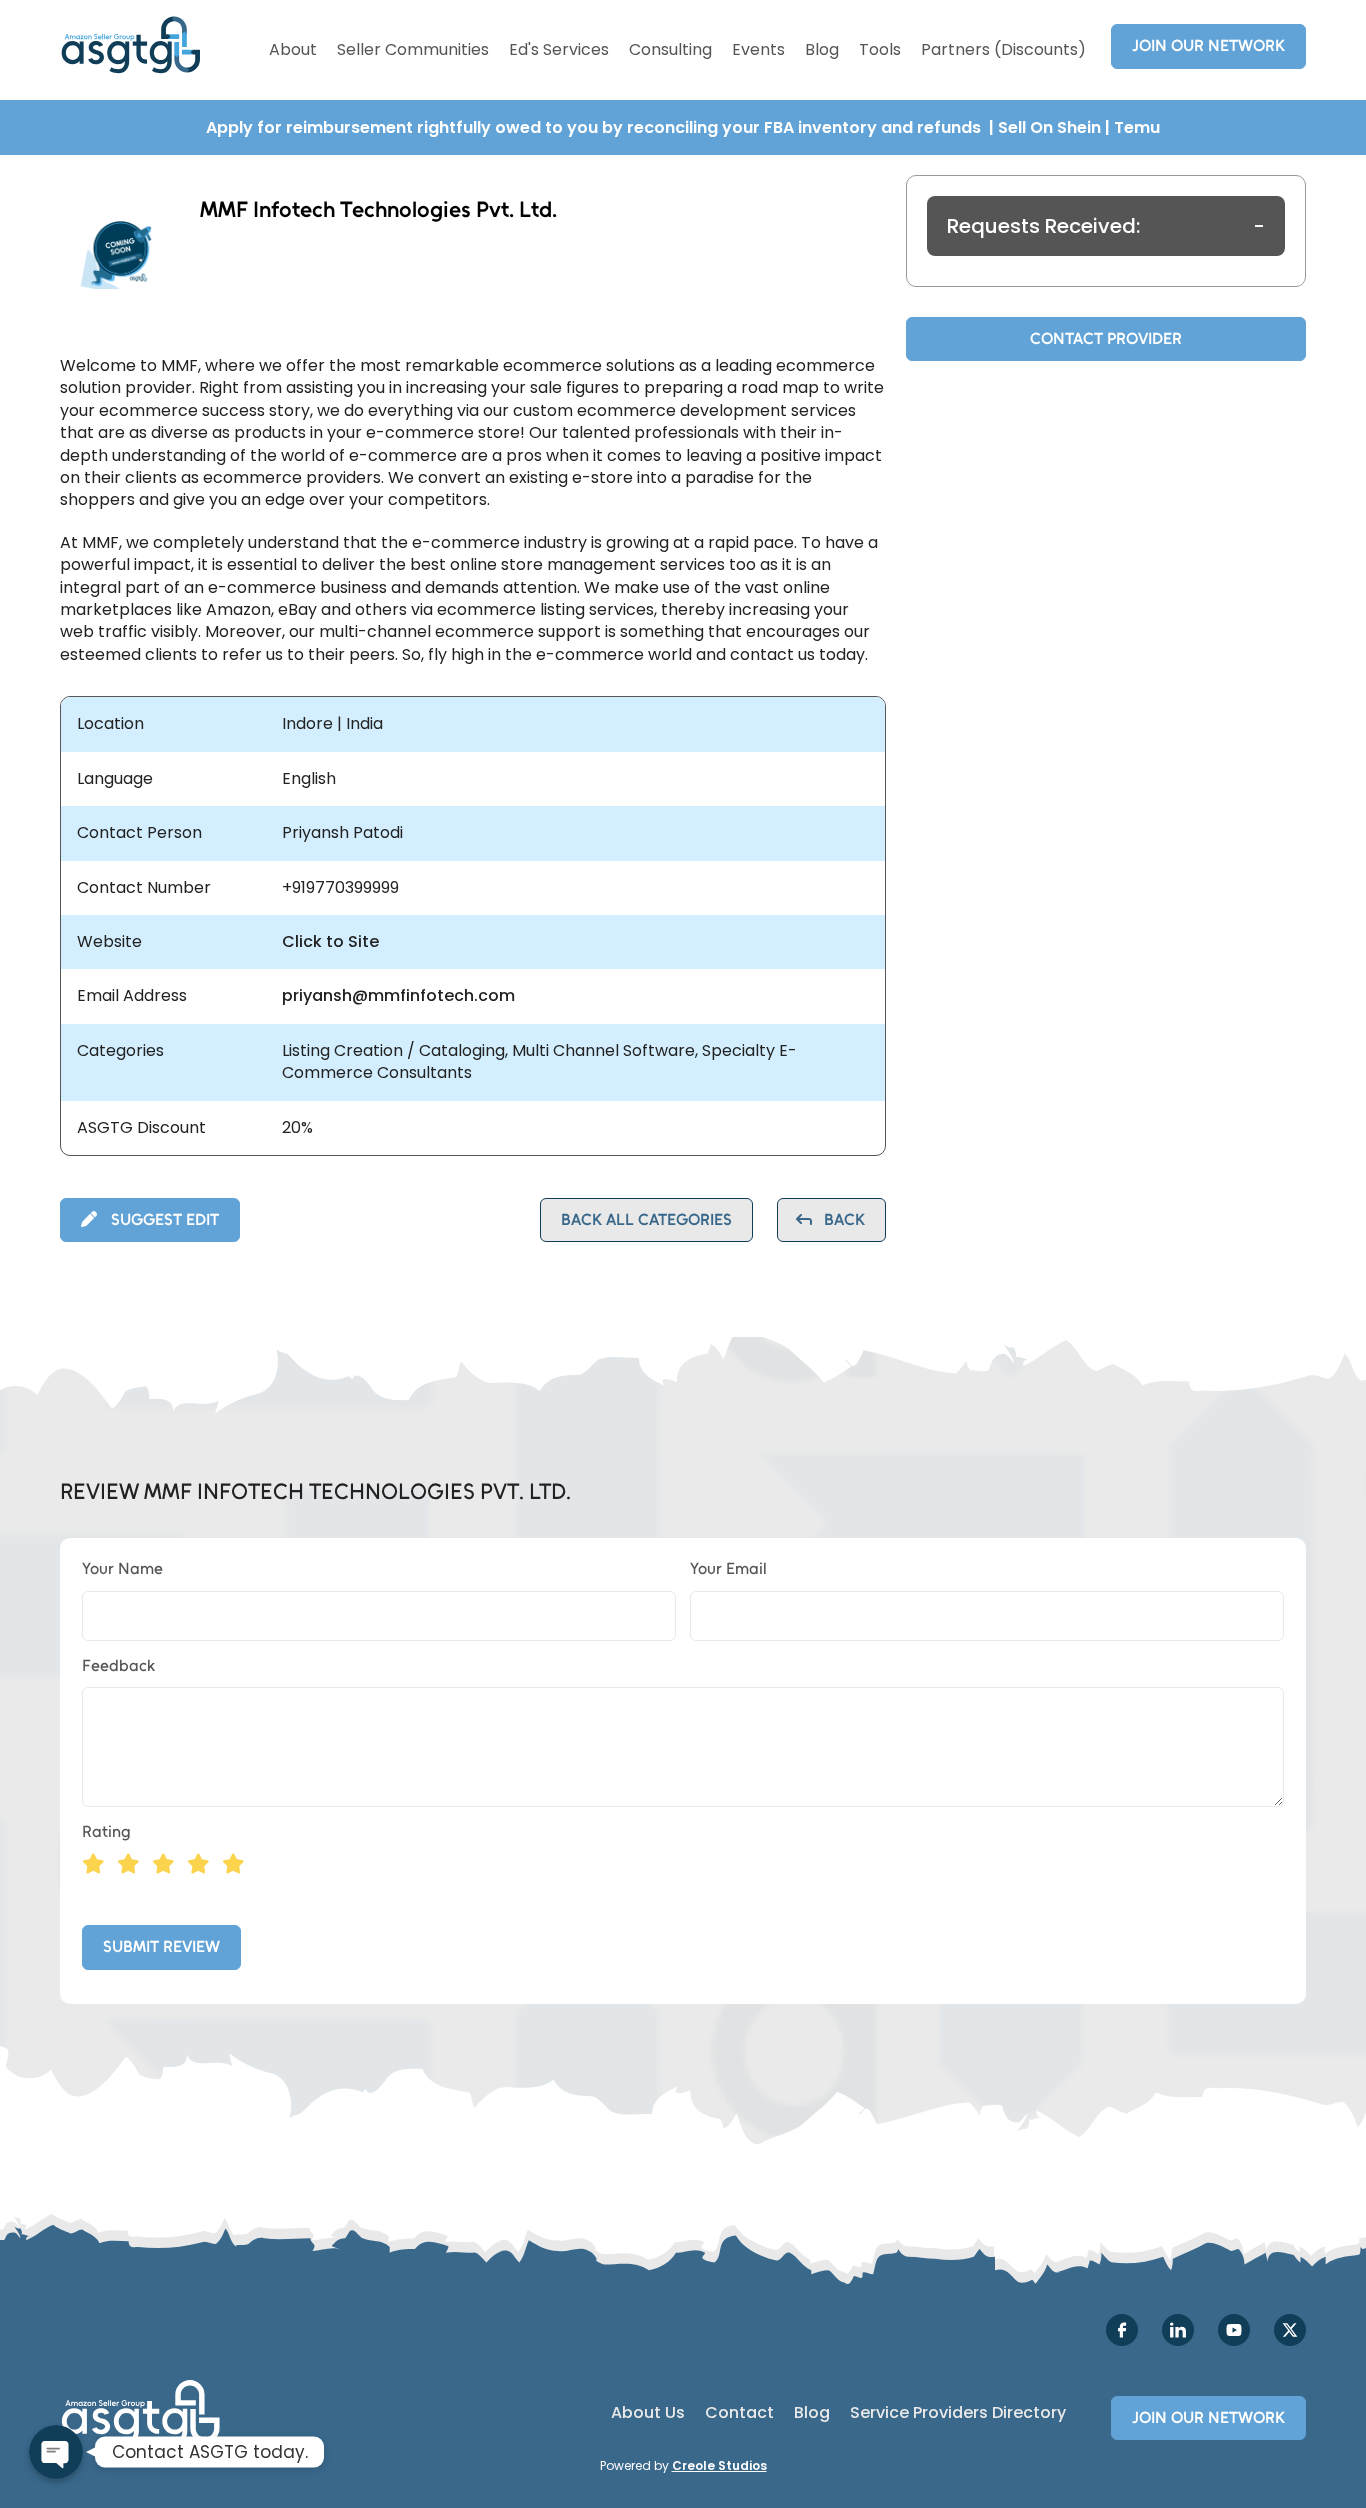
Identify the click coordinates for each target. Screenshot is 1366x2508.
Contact (739, 2413)
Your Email (728, 1568)
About (293, 49)
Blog (822, 49)
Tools (880, 49)
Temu (1137, 127)
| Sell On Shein (1045, 127)
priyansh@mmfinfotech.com (398, 996)
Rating (106, 1831)
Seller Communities (413, 49)
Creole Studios (719, 2465)
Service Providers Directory (958, 2413)
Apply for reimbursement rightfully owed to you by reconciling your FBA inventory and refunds (595, 127)
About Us (648, 2413)
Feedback (118, 1665)
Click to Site (330, 942)
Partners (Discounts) (1003, 49)
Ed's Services (559, 49)
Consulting (670, 49)
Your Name (122, 1568)
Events (758, 49)
